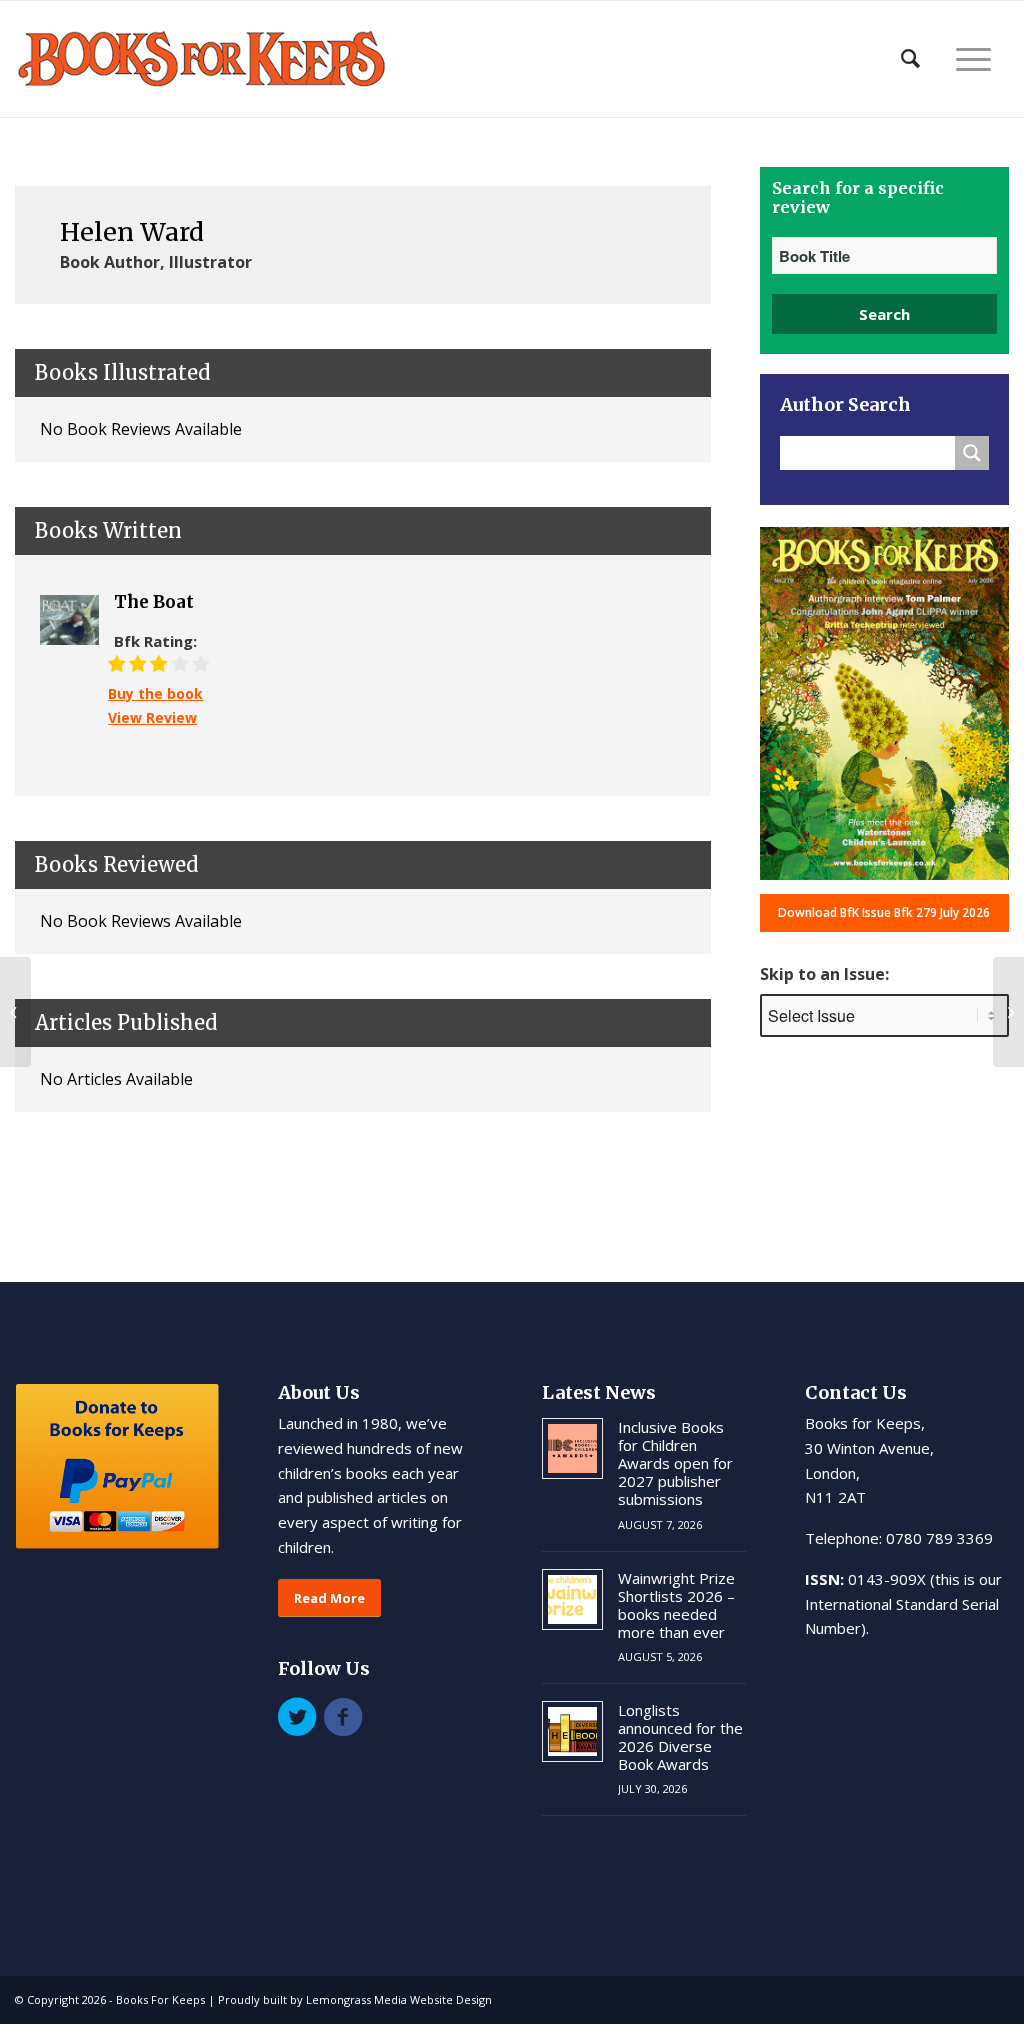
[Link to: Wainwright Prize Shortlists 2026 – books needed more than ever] (572, 1599)
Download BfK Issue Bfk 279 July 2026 (884, 912)
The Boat (154, 602)
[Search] (910, 59)
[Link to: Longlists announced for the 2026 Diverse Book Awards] (572, 1731)
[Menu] (973, 59)
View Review (152, 717)
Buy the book (155, 693)
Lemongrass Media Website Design (399, 1999)
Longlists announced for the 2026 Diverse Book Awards (680, 1737)
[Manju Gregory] (15, 1012)
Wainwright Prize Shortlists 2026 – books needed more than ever (676, 1605)
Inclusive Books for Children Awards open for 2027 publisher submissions (675, 1463)
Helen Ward (132, 232)
